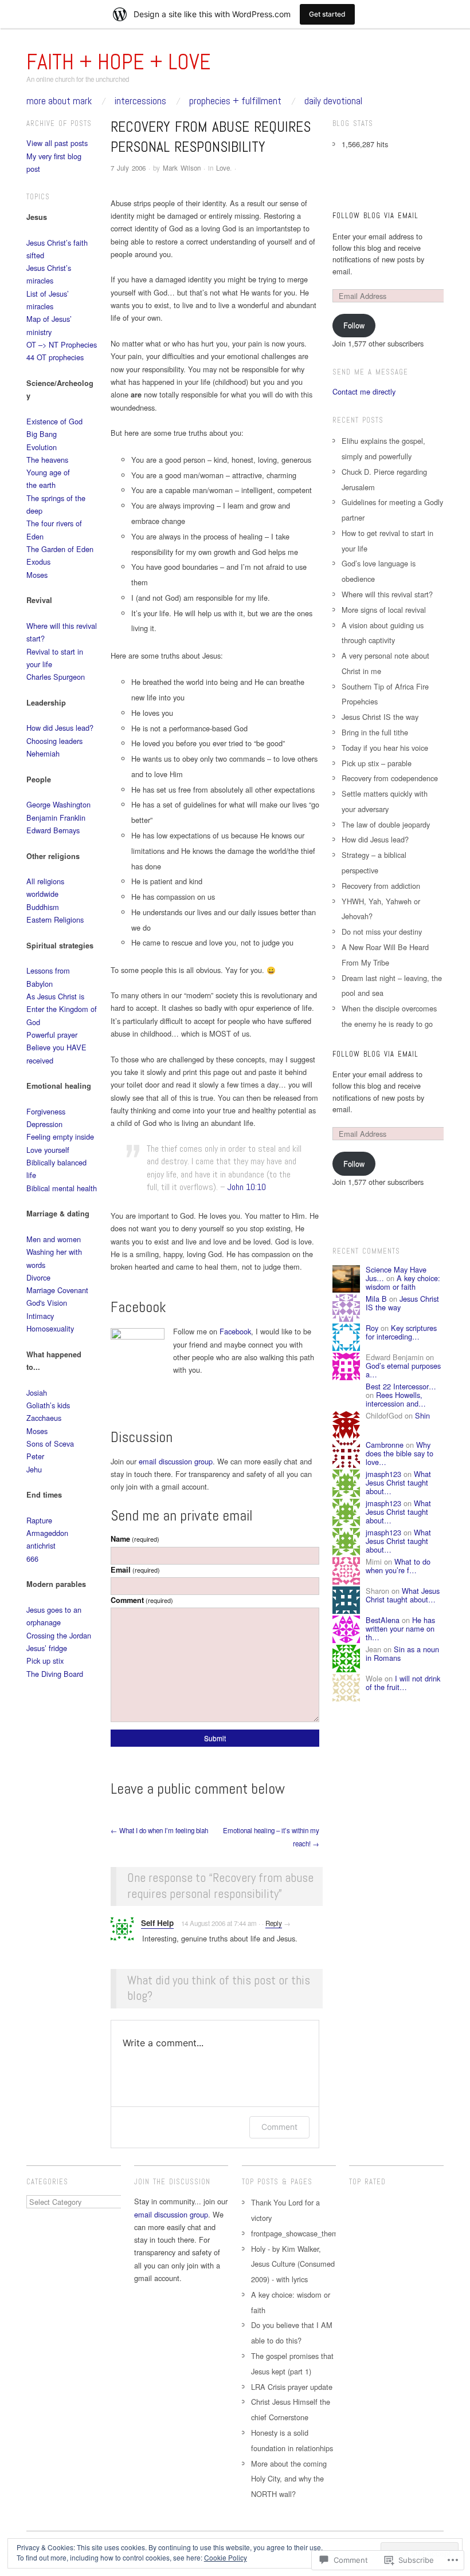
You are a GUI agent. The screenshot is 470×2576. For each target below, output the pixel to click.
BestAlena (383, 1620)
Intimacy (40, 1316)
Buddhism (43, 907)
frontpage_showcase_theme (297, 2233)
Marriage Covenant (57, 1290)
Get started (327, 14)
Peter (35, 1456)
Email (135, 1570)
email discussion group (176, 1461)
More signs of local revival (384, 610)
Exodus (38, 562)
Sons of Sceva (50, 1443)
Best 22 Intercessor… (401, 1386)
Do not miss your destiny (382, 931)
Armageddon (47, 1533)
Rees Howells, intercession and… (396, 1399)
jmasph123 (383, 1474)
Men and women (54, 1239)
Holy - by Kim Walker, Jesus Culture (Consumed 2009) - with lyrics (293, 2264)
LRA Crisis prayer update (292, 2387)
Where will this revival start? (387, 594)
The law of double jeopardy (386, 824)
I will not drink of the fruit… (403, 1683)
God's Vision (47, 1303)
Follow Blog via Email (375, 216)
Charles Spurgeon (56, 677)
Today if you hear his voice (385, 748)
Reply (274, 1923)
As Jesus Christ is (55, 996)
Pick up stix (45, 1661)
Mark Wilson (182, 168)
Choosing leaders (54, 741)
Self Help (157, 1923)
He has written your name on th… (400, 1629)
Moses (37, 575)
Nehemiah (43, 753)
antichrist (41, 1545)
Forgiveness (46, 1111)
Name (135, 1539)
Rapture (39, 1520)
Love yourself (48, 1150)
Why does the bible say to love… (399, 1454)
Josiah (37, 1393)
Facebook (235, 1331)
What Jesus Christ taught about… (398, 1483)
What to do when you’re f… (398, 1566)
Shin (422, 1415)
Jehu (34, 1469)
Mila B (376, 1299)
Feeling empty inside (60, 1137)
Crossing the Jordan (59, 1635)
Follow (354, 325)
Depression (44, 1124)
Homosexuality (50, 1328)
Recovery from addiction (381, 886)
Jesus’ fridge (47, 1648)
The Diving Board (55, 1674)
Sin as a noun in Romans (402, 1653)
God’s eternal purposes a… (403, 1370)
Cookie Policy (226, 2557)
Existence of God (54, 421)
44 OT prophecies (55, 357)
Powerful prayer (52, 1035)
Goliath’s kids (48, 1405)
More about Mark (59, 101)
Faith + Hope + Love (119, 62)
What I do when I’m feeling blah (159, 1830)
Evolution (42, 447)
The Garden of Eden (60, 549)
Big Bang (42, 434)
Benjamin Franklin (56, 818)
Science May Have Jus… (396, 1274)
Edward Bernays (53, 830)
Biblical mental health (62, 1188)
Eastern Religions (55, 919)
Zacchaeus (44, 1418)
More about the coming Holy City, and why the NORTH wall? (289, 2479)
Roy (372, 1328)
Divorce (38, 1277)
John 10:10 (247, 1187)
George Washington (58, 804)
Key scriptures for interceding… (401, 1332)
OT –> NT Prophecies (62, 344)
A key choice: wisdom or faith (403, 1282)
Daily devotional (333, 101)
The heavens (47, 460)
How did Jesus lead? (60, 728)
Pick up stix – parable (377, 763)
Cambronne (385, 1445)
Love (223, 168)
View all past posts (57, 143)
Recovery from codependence (390, 778)
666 (32, 1559)
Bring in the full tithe (375, 732)
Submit (215, 1738)
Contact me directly (364, 391)
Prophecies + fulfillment (235, 101)
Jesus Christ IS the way (380, 717)
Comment (142, 1600)
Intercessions (140, 101)
